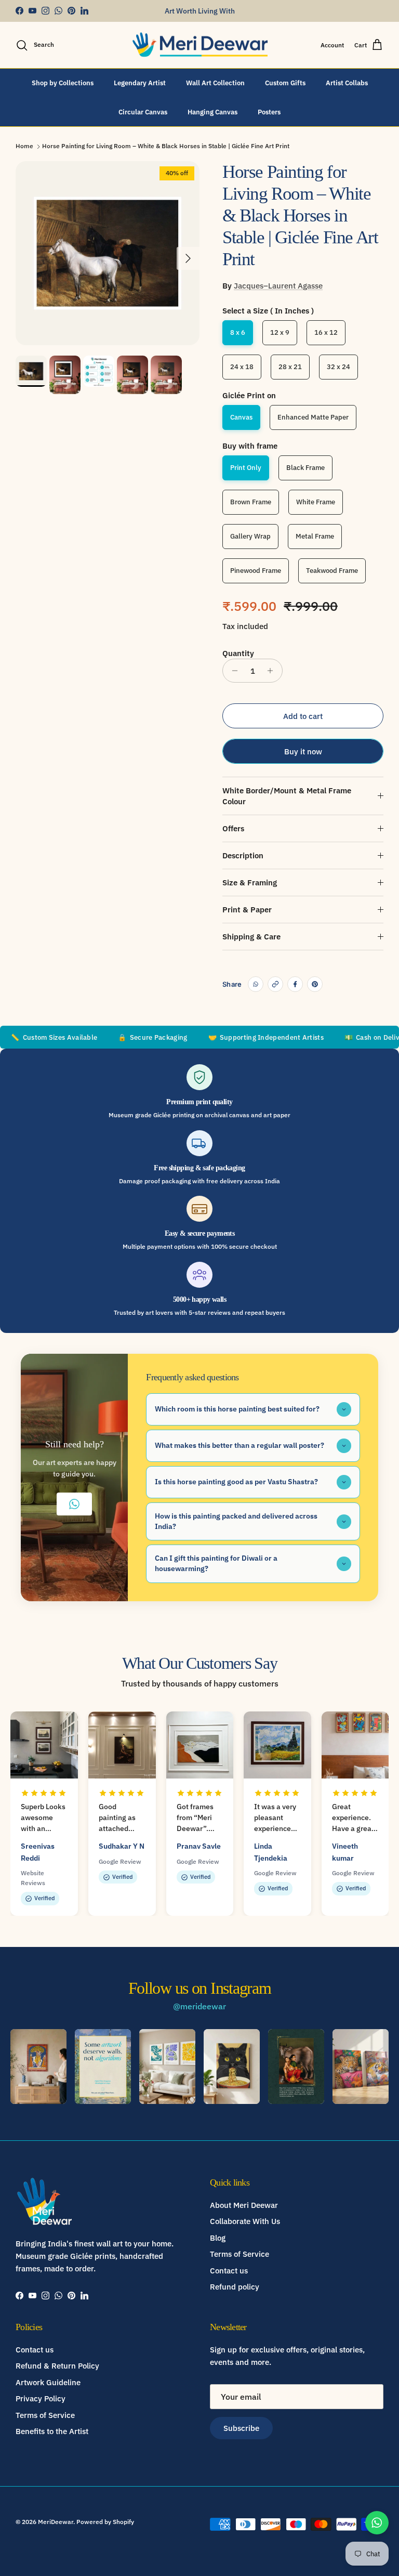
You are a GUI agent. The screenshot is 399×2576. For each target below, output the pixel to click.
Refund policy (235, 2287)
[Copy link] (275, 984)
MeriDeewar (56, 2522)
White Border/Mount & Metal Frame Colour (287, 796)
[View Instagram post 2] (103, 2067)
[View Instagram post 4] (232, 2067)
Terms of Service (240, 2254)
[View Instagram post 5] (296, 2067)
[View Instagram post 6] (361, 2067)
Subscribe (241, 2428)
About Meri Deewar (244, 2205)
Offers (233, 828)
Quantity (238, 653)
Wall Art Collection (215, 83)
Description (243, 855)
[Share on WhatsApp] (256, 984)
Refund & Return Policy (57, 2366)
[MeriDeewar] (200, 45)
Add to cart (303, 716)
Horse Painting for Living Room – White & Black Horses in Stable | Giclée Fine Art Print (166, 146)
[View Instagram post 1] (38, 2067)
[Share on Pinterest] (315, 984)
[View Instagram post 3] (167, 2067)
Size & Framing (250, 882)
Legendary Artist (140, 83)
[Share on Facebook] (295, 984)
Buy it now (303, 751)
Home (24, 146)
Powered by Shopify (105, 2522)
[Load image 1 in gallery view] (108, 253)
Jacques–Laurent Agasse (278, 286)
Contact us (229, 2271)
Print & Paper (247, 910)
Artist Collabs (347, 83)
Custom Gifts (285, 83)
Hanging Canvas (212, 112)
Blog (218, 2238)
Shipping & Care (251, 937)
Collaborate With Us (245, 2221)
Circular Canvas (143, 112)
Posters (269, 112)
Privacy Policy (41, 2398)
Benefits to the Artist (52, 2431)
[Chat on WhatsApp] (377, 2523)
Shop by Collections (63, 83)
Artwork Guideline (48, 2382)
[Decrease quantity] (232, 671)
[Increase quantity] (273, 671)
